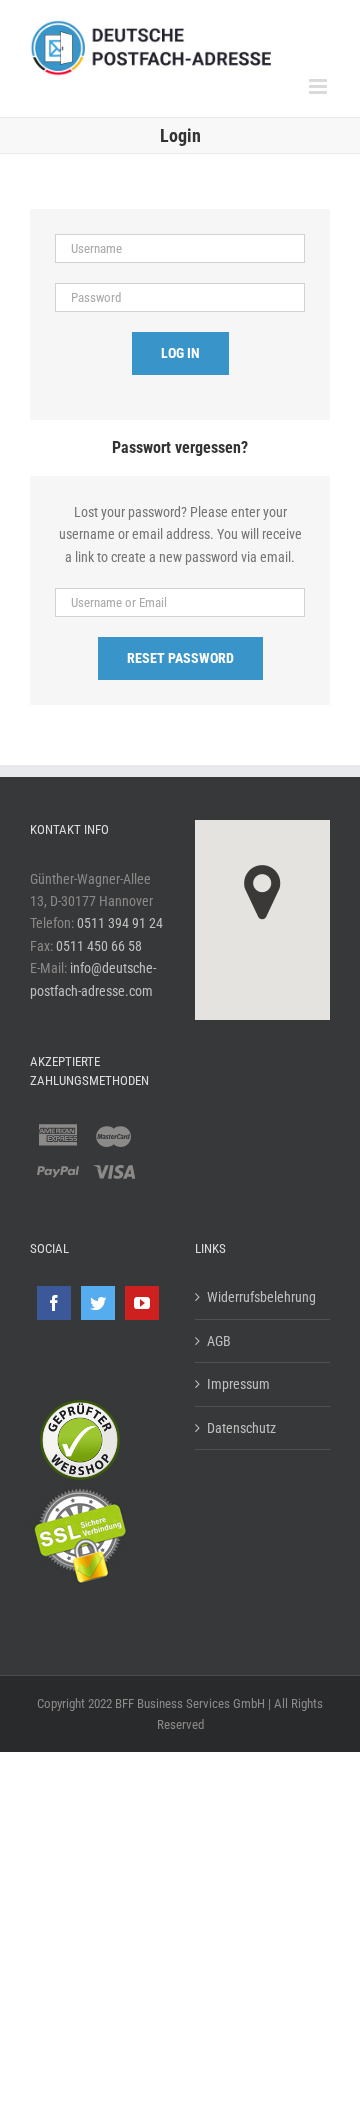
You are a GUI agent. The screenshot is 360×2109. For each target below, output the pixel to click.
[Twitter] (98, 1303)
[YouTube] (142, 1303)
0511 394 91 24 (120, 923)
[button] (262, 892)
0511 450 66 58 (99, 946)
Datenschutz (241, 1428)
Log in (180, 353)
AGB (219, 1341)
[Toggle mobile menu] (319, 86)
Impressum (238, 1384)
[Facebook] (54, 1303)
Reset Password (180, 658)
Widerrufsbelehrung (261, 1297)
